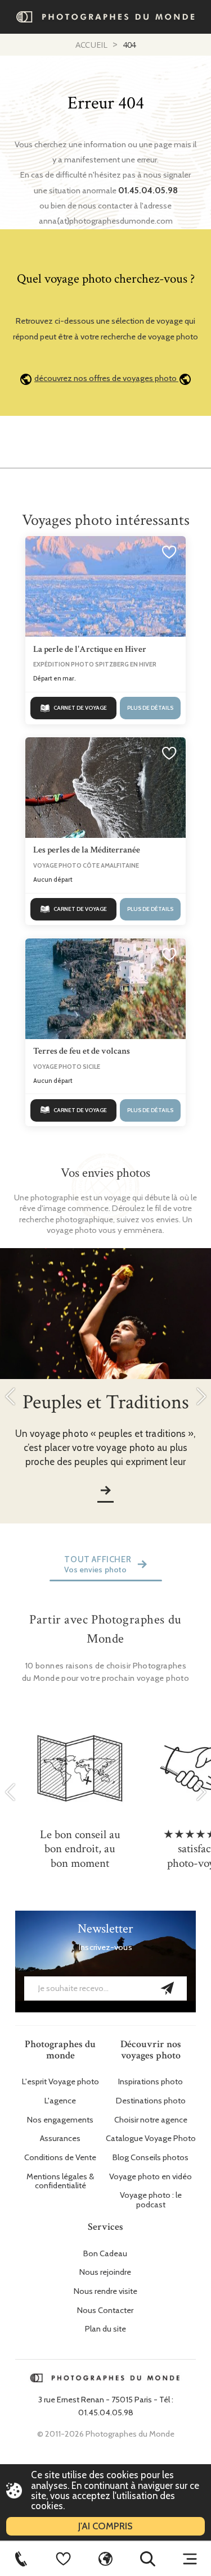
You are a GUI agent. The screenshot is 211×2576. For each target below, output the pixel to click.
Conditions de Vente (60, 2158)
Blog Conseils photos (151, 2158)
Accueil (91, 44)
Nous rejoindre (105, 2272)
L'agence (60, 2101)
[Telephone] (21, 2559)
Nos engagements (60, 2120)
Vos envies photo (95, 1570)
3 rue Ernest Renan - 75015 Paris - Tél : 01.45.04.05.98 (106, 2406)
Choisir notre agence (151, 2120)
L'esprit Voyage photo (60, 2082)
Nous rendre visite (105, 2291)
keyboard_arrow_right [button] (201, 1396)
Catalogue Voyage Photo (151, 2139)
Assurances (60, 2139)
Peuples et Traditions (106, 1402)
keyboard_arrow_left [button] (10, 1396)
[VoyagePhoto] (105, 2559)
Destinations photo (151, 2101)
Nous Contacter (105, 2310)
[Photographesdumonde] (106, 17)
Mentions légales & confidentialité (60, 2182)
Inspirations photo (151, 2082)
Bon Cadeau (105, 2254)
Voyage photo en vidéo (151, 2177)
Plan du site (105, 2329)
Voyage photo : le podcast (151, 2200)
